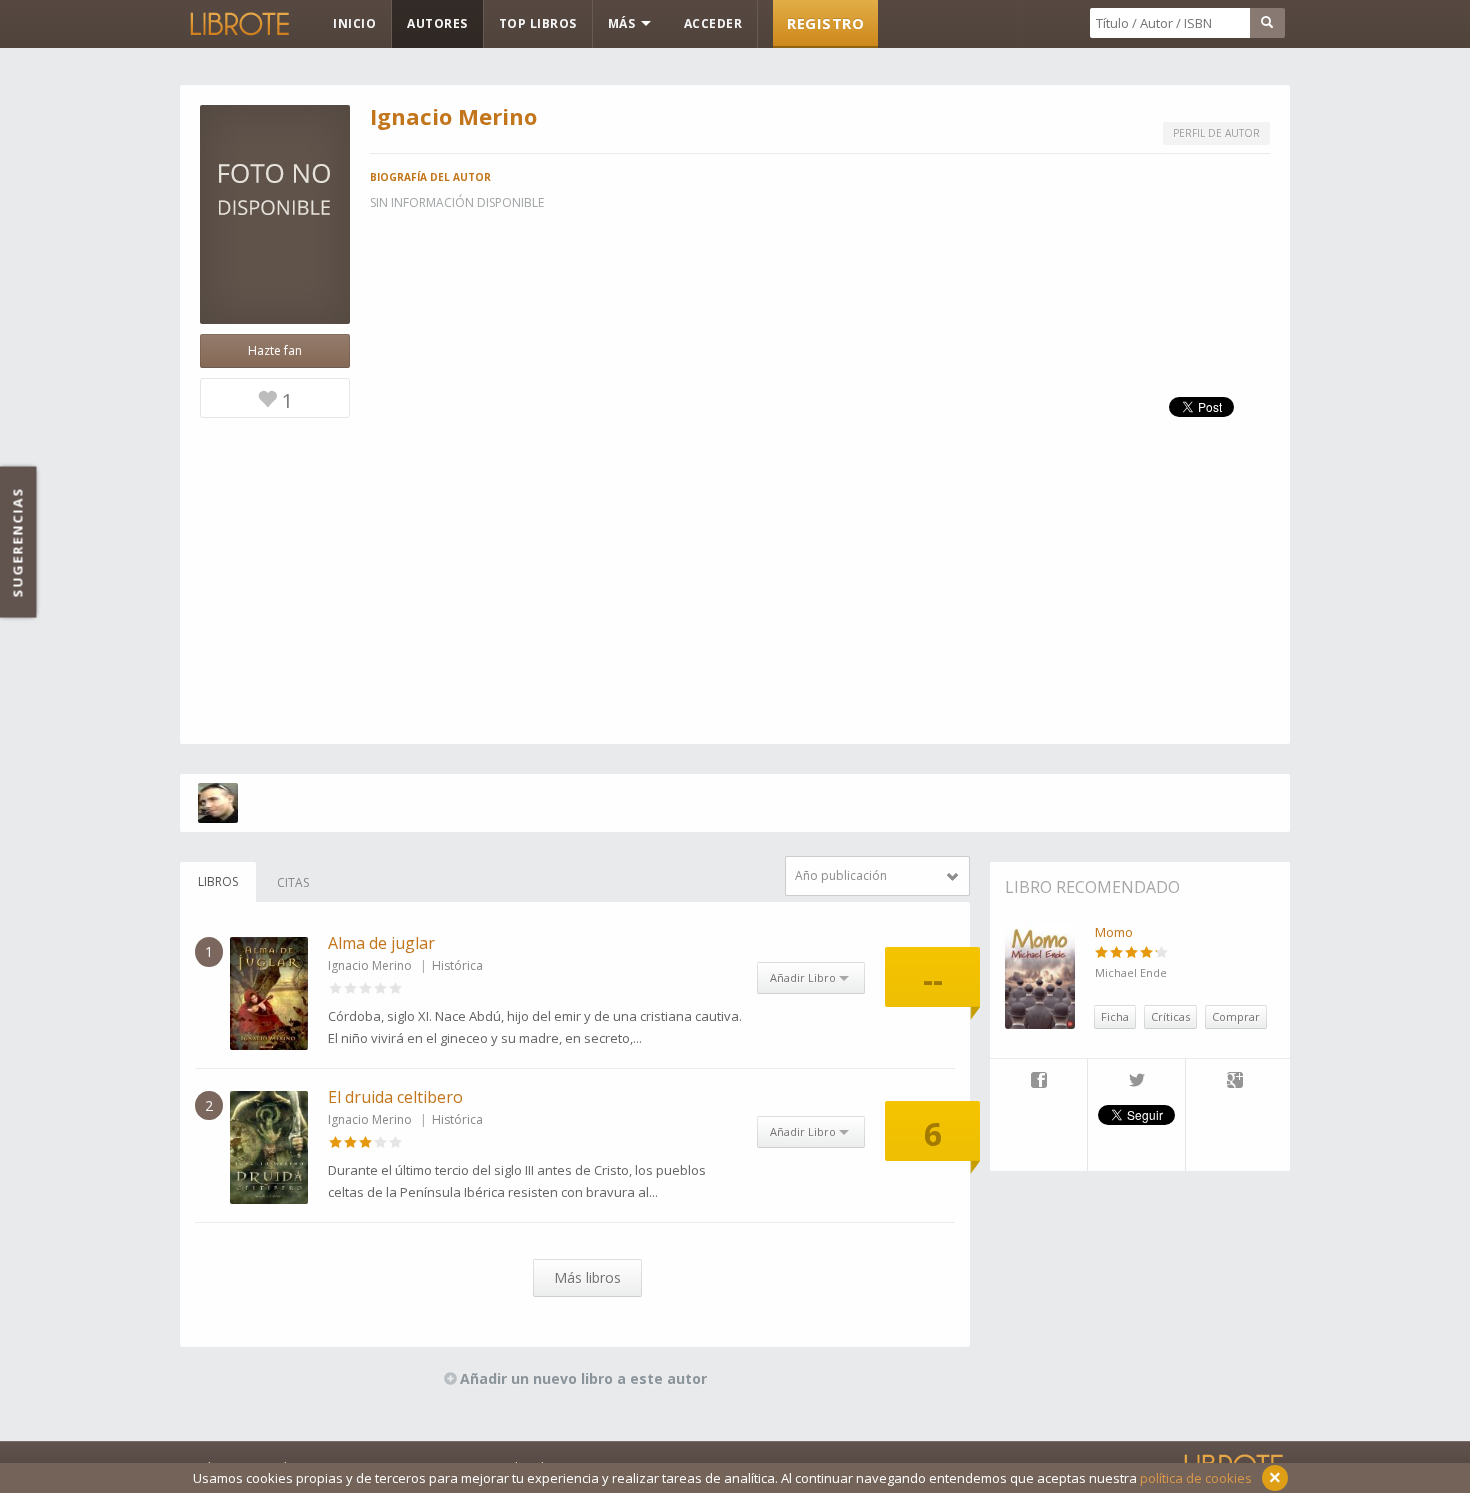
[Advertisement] (735, 604)
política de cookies (1196, 1478)
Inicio (354, 23)
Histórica (457, 965)
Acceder (713, 23)
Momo (1114, 932)
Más (623, 23)
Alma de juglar (381, 943)
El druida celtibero (395, 1097)
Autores (437, 23)
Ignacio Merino (370, 965)
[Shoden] (218, 803)
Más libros (587, 1277)
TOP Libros (538, 23)
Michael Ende (1131, 972)
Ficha (1115, 1016)
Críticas (1170, 1016)
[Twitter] (1136, 1082)
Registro (825, 23)
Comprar (1236, 1016)
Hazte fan (275, 350)
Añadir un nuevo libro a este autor (583, 1378)
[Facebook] (1038, 1082)
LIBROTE (238, 24)
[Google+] (1235, 1082)
